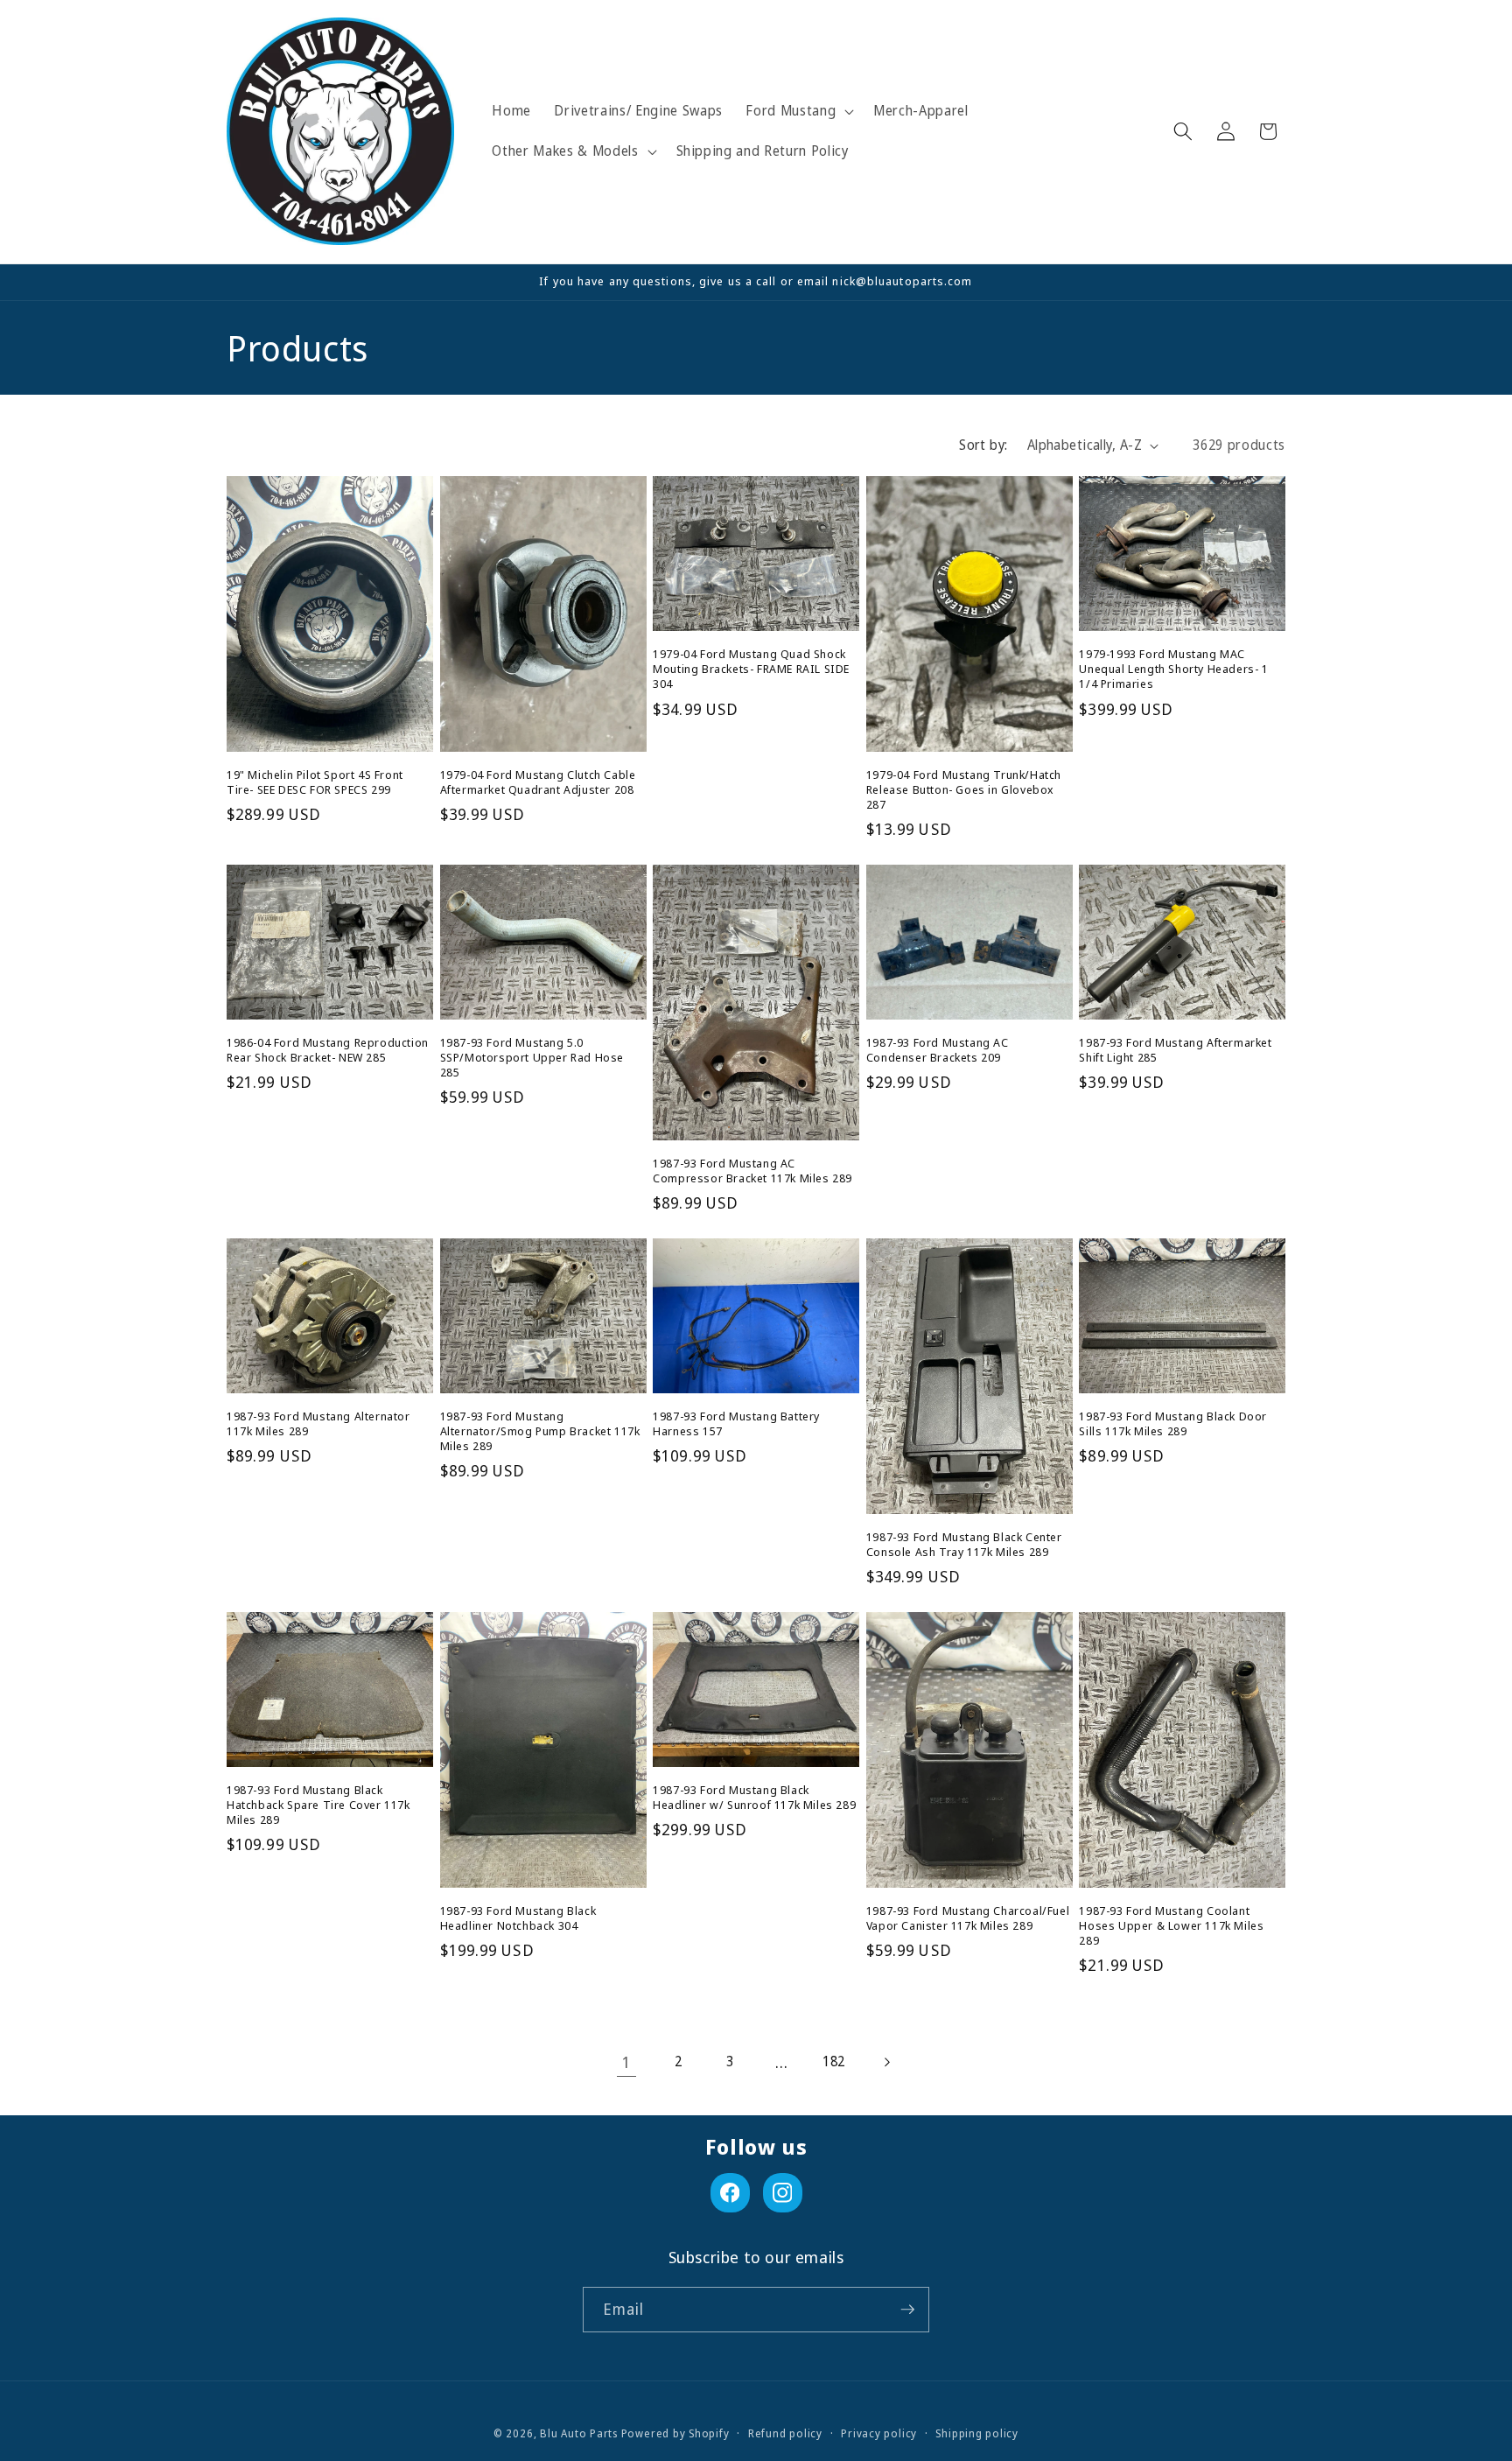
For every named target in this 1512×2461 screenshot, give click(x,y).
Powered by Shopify (675, 2433)
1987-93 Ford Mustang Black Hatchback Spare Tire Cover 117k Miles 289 (318, 1805)
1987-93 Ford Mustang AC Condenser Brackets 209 (938, 1050)
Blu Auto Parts (579, 2433)
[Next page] (885, 2062)
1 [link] (626, 2062)
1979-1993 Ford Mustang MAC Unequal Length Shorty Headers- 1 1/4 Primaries (1173, 669)
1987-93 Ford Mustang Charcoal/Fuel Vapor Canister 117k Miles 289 (968, 1918)
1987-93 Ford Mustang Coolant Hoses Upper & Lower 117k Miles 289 (1171, 1926)
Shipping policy (977, 2433)
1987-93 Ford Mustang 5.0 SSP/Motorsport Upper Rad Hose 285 (532, 1058)
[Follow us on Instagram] (783, 2193)
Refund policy (785, 2433)
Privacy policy (879, 2433)
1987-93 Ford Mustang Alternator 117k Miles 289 (318, 1424)
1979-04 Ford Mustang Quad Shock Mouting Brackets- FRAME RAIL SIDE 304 (751, 669)
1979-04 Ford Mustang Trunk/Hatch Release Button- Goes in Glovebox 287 (964, 790)
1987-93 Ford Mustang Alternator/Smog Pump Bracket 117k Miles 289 (540, 1431)
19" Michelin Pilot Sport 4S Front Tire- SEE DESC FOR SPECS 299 (315, 782)
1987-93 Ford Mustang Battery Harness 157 (736, 1424)
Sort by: (983, 445)
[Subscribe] (907, 2310)
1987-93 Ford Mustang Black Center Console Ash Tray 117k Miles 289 (964, 1545)
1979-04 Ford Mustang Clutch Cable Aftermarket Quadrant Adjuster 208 (538, 782)
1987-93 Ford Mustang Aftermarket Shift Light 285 (1175, 1050)
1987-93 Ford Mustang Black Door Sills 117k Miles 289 (1173, 1424)
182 (834, 2061)
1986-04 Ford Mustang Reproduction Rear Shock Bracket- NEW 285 (328, 1050)
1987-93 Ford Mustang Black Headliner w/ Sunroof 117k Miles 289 (754, 1798)
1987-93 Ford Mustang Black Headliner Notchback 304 (518, 1918)
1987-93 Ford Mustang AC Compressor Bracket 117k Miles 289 (752, 1171)
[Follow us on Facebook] (730, 2193)
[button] (798, 111)
